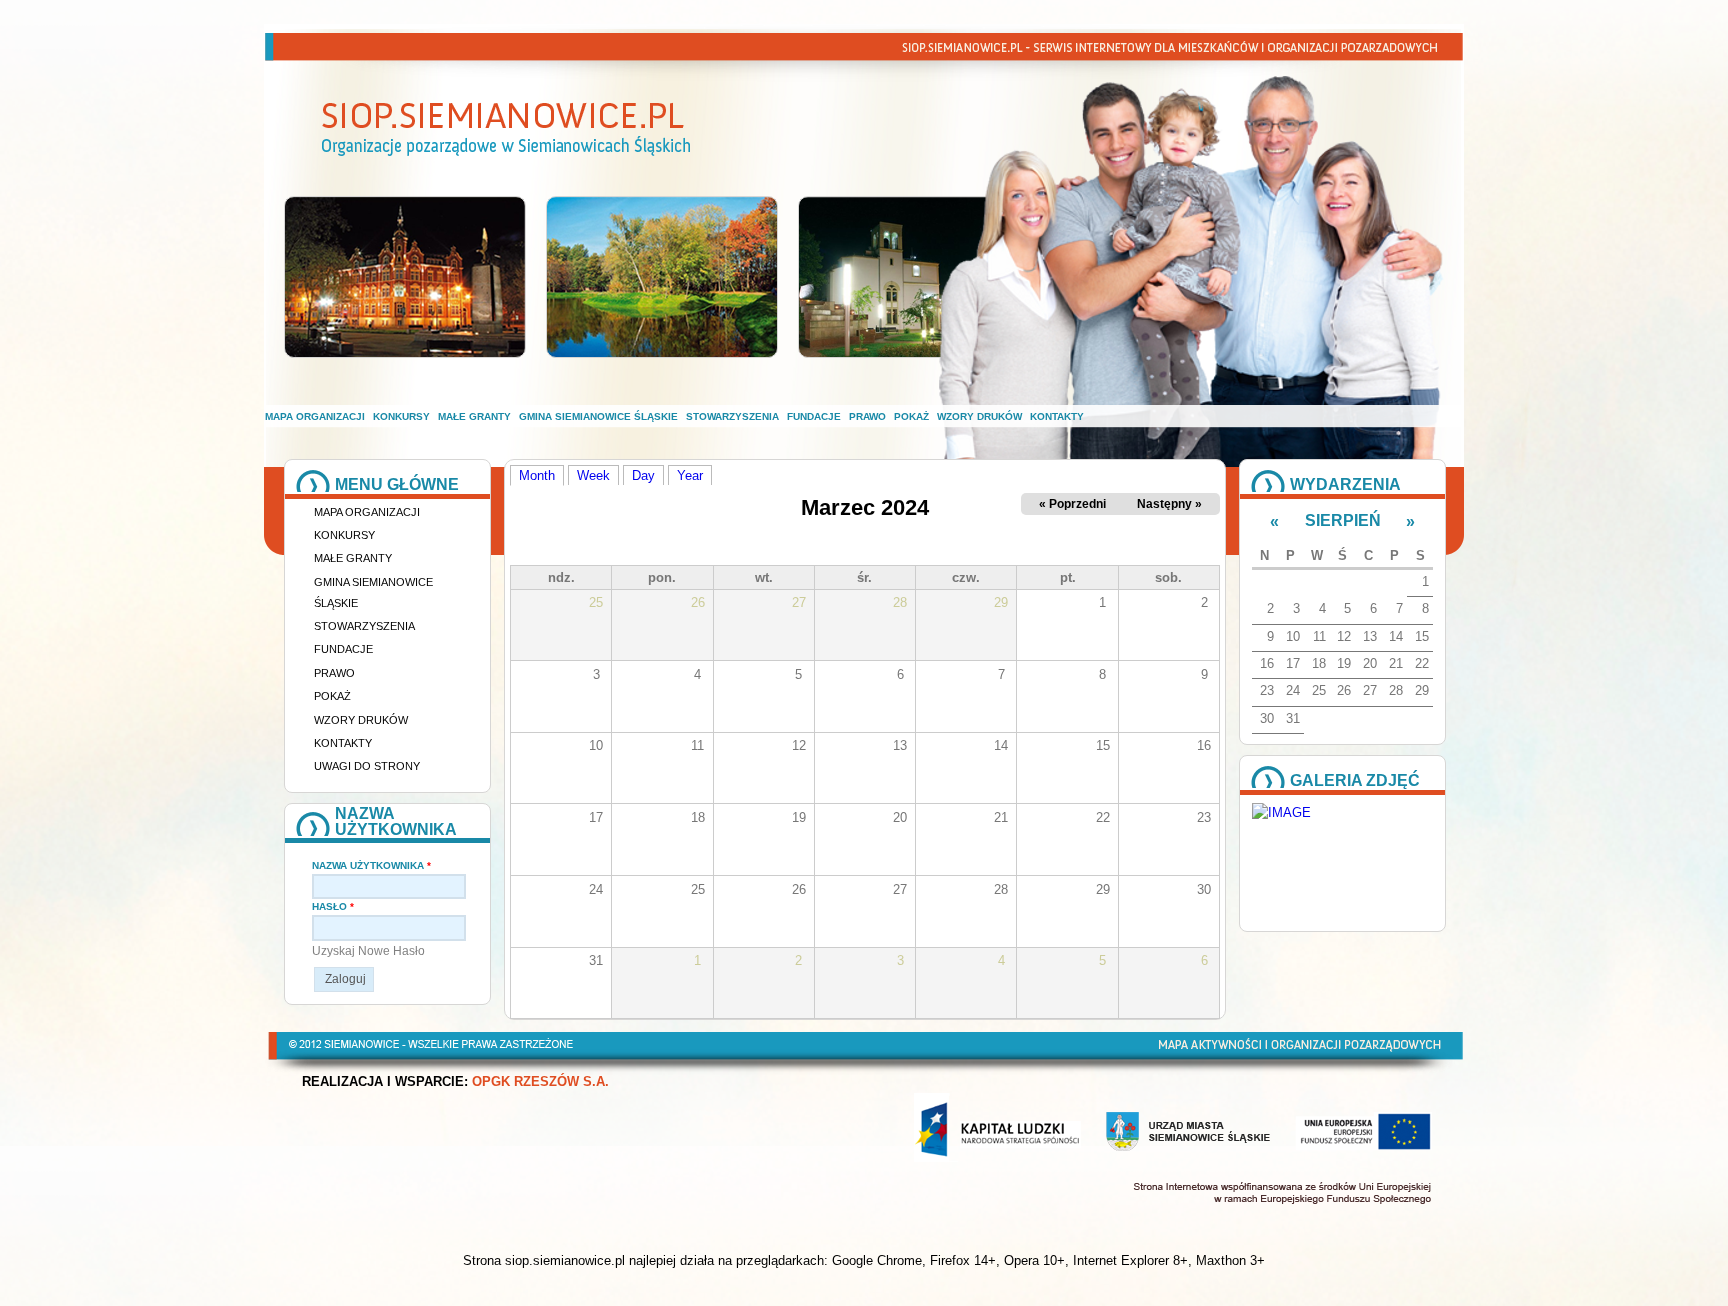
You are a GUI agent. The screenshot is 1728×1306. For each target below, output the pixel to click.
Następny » (1169, 504)
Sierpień (1343, 520)
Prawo (867, 416)
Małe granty (474, 416)
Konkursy (401, 416)
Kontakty (1057, 416)
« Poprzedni (1072, 504)
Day (643, 475)
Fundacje (814, 416)
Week (593, 475)
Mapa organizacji (315, 416)
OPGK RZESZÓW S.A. (540, 1082)
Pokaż (911, 416)
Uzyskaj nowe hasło (368, 951)
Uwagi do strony (367, 766)
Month (541, 475)
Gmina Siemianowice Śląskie (598, 416)
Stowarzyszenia (732, 416)
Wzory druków (979, 416)
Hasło (333, 906)
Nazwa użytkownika (371, 865)
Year (690, 475)
